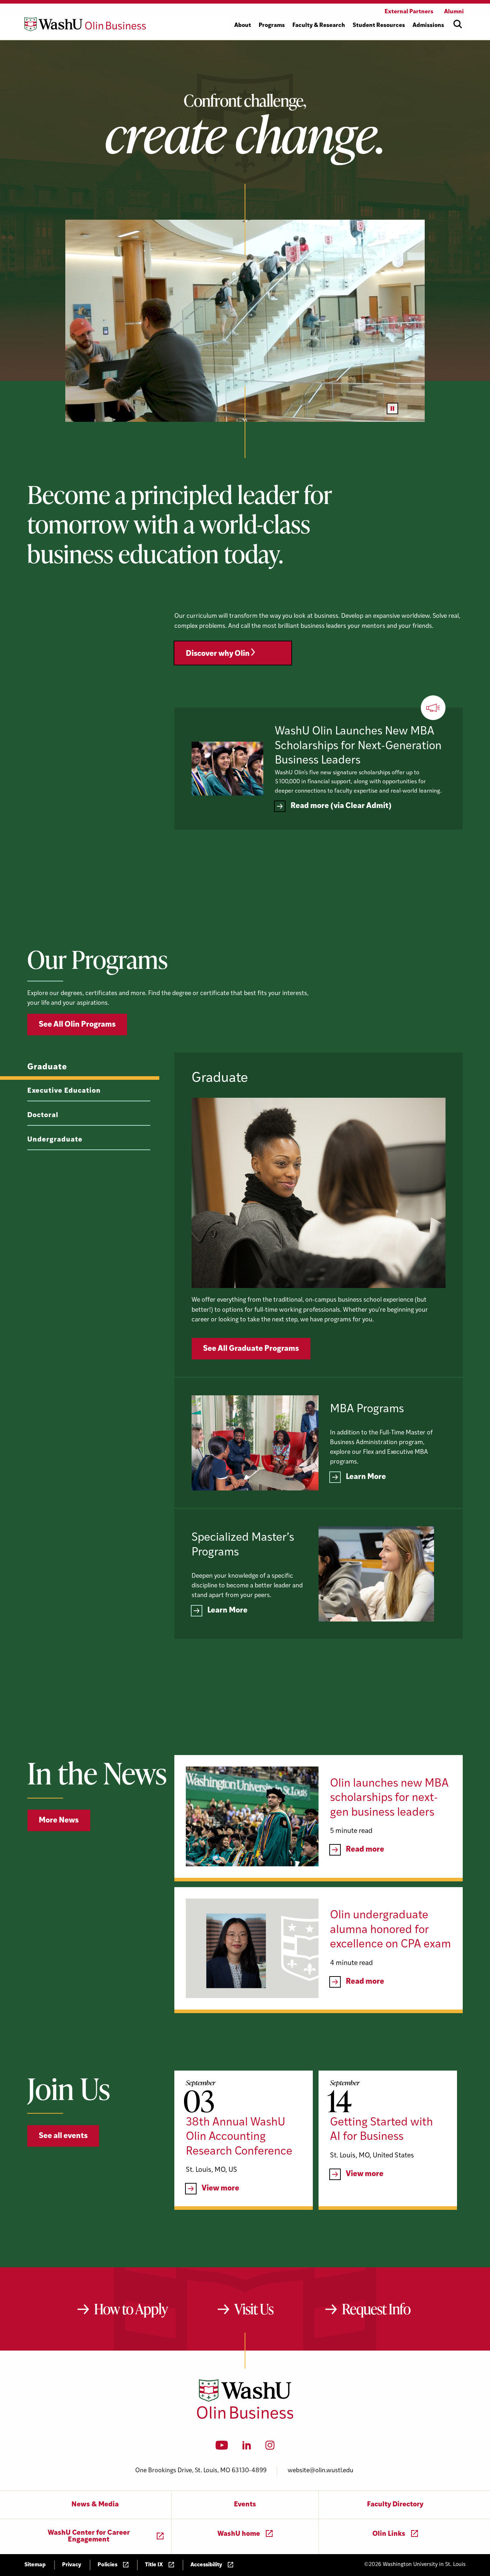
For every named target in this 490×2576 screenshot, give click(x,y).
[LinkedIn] (247, 2447)
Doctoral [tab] (43, 1116)
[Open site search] (458, 24)
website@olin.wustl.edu (321, 2471)
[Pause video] (392, 409)
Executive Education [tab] (64, 1091)
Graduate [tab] (47, 1067)
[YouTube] (222, 2447)
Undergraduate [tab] (55, 1140)
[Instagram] (270, 2447)
